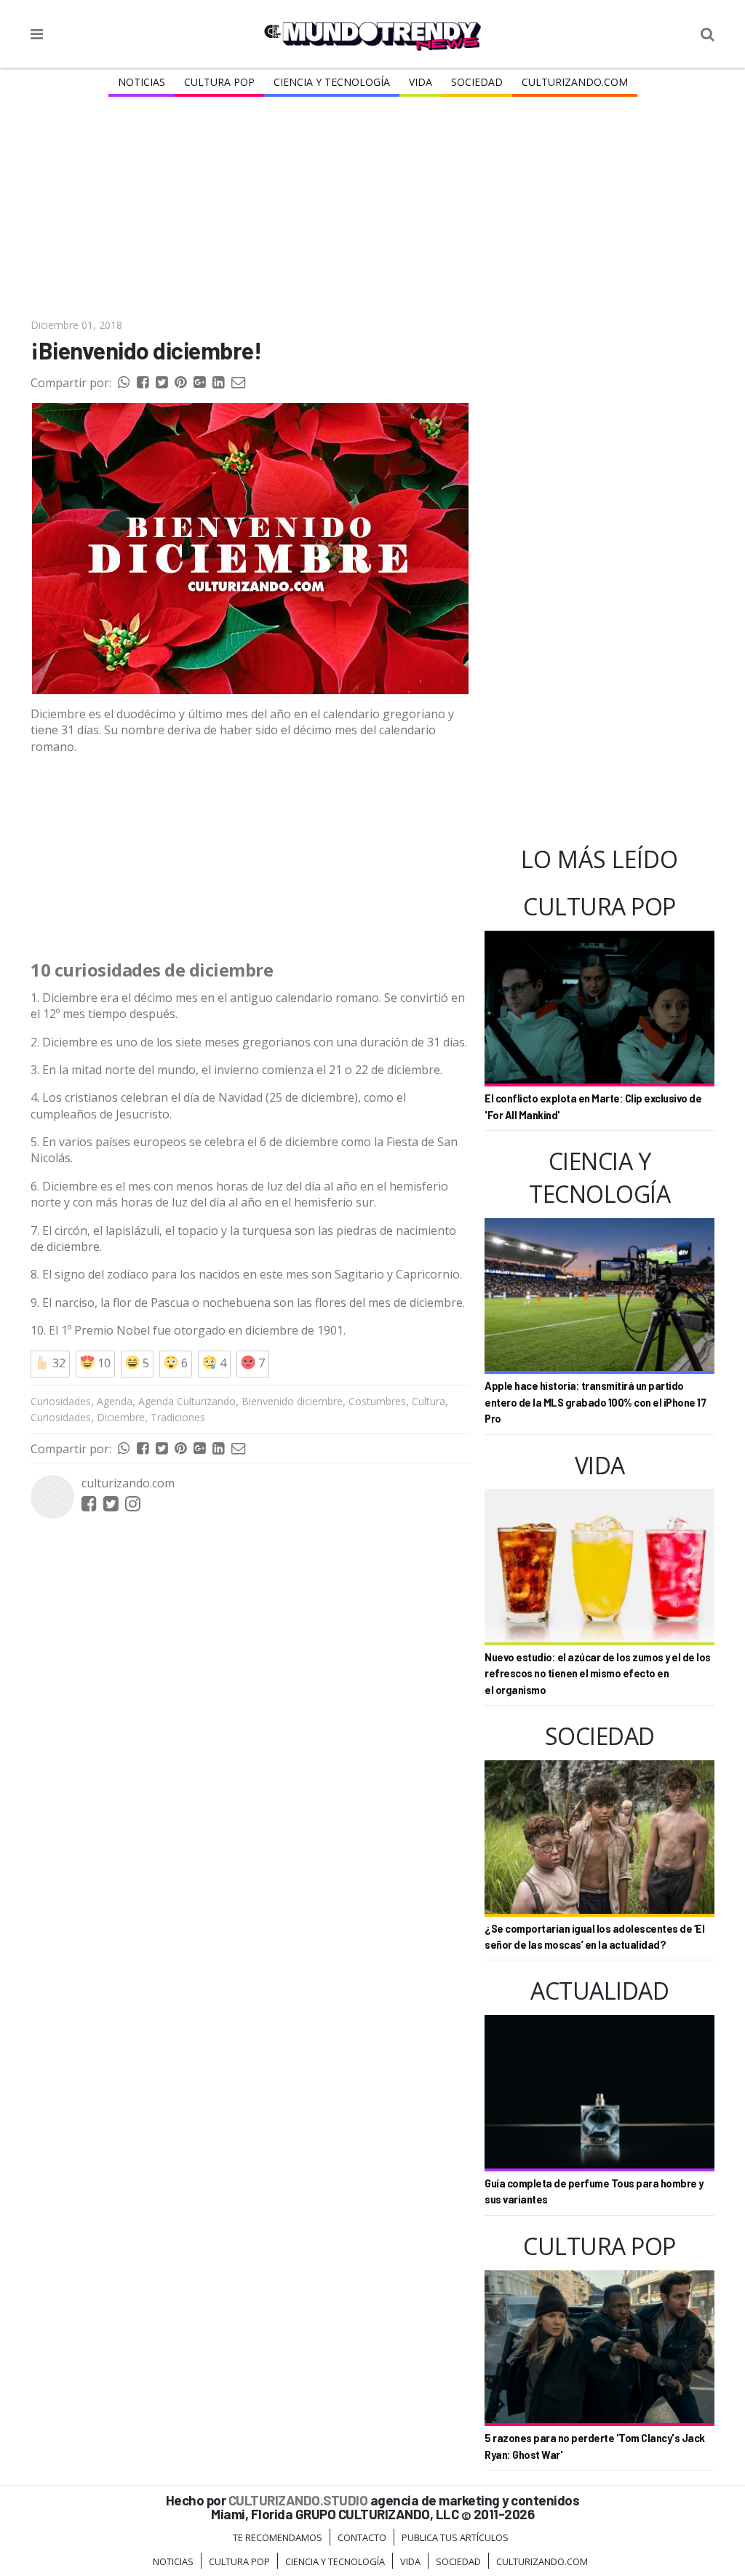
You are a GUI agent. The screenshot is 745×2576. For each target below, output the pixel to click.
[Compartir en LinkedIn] (218, 383)
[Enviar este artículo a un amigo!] (124, 383)
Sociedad (477, 82)
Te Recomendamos (278, 2537)
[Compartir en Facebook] (143, 383)
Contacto (362, 2537)
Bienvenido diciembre (292, 1401)
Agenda (115, 1401)
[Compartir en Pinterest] (180, 383)
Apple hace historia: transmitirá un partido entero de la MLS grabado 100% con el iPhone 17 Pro (595, 1402)
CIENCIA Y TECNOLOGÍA (332, 82)
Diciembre (121, 1417)
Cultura (429, 1401)
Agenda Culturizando (187, 1401)
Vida (421, 82)
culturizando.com (128, 1483)
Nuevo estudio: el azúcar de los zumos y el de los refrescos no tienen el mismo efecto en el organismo (598, 1674)
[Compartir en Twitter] (162, 383)
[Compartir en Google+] (199, 383)
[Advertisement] (372, 209)
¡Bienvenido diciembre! (146, 350)
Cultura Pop (219, 82)
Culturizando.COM (575, 82)
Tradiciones (178, 1417)
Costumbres (377, 1401)
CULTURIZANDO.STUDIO (298, 2500)
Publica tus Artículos (455, 2537)
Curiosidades (61, 1401)
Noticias (142, 82)
